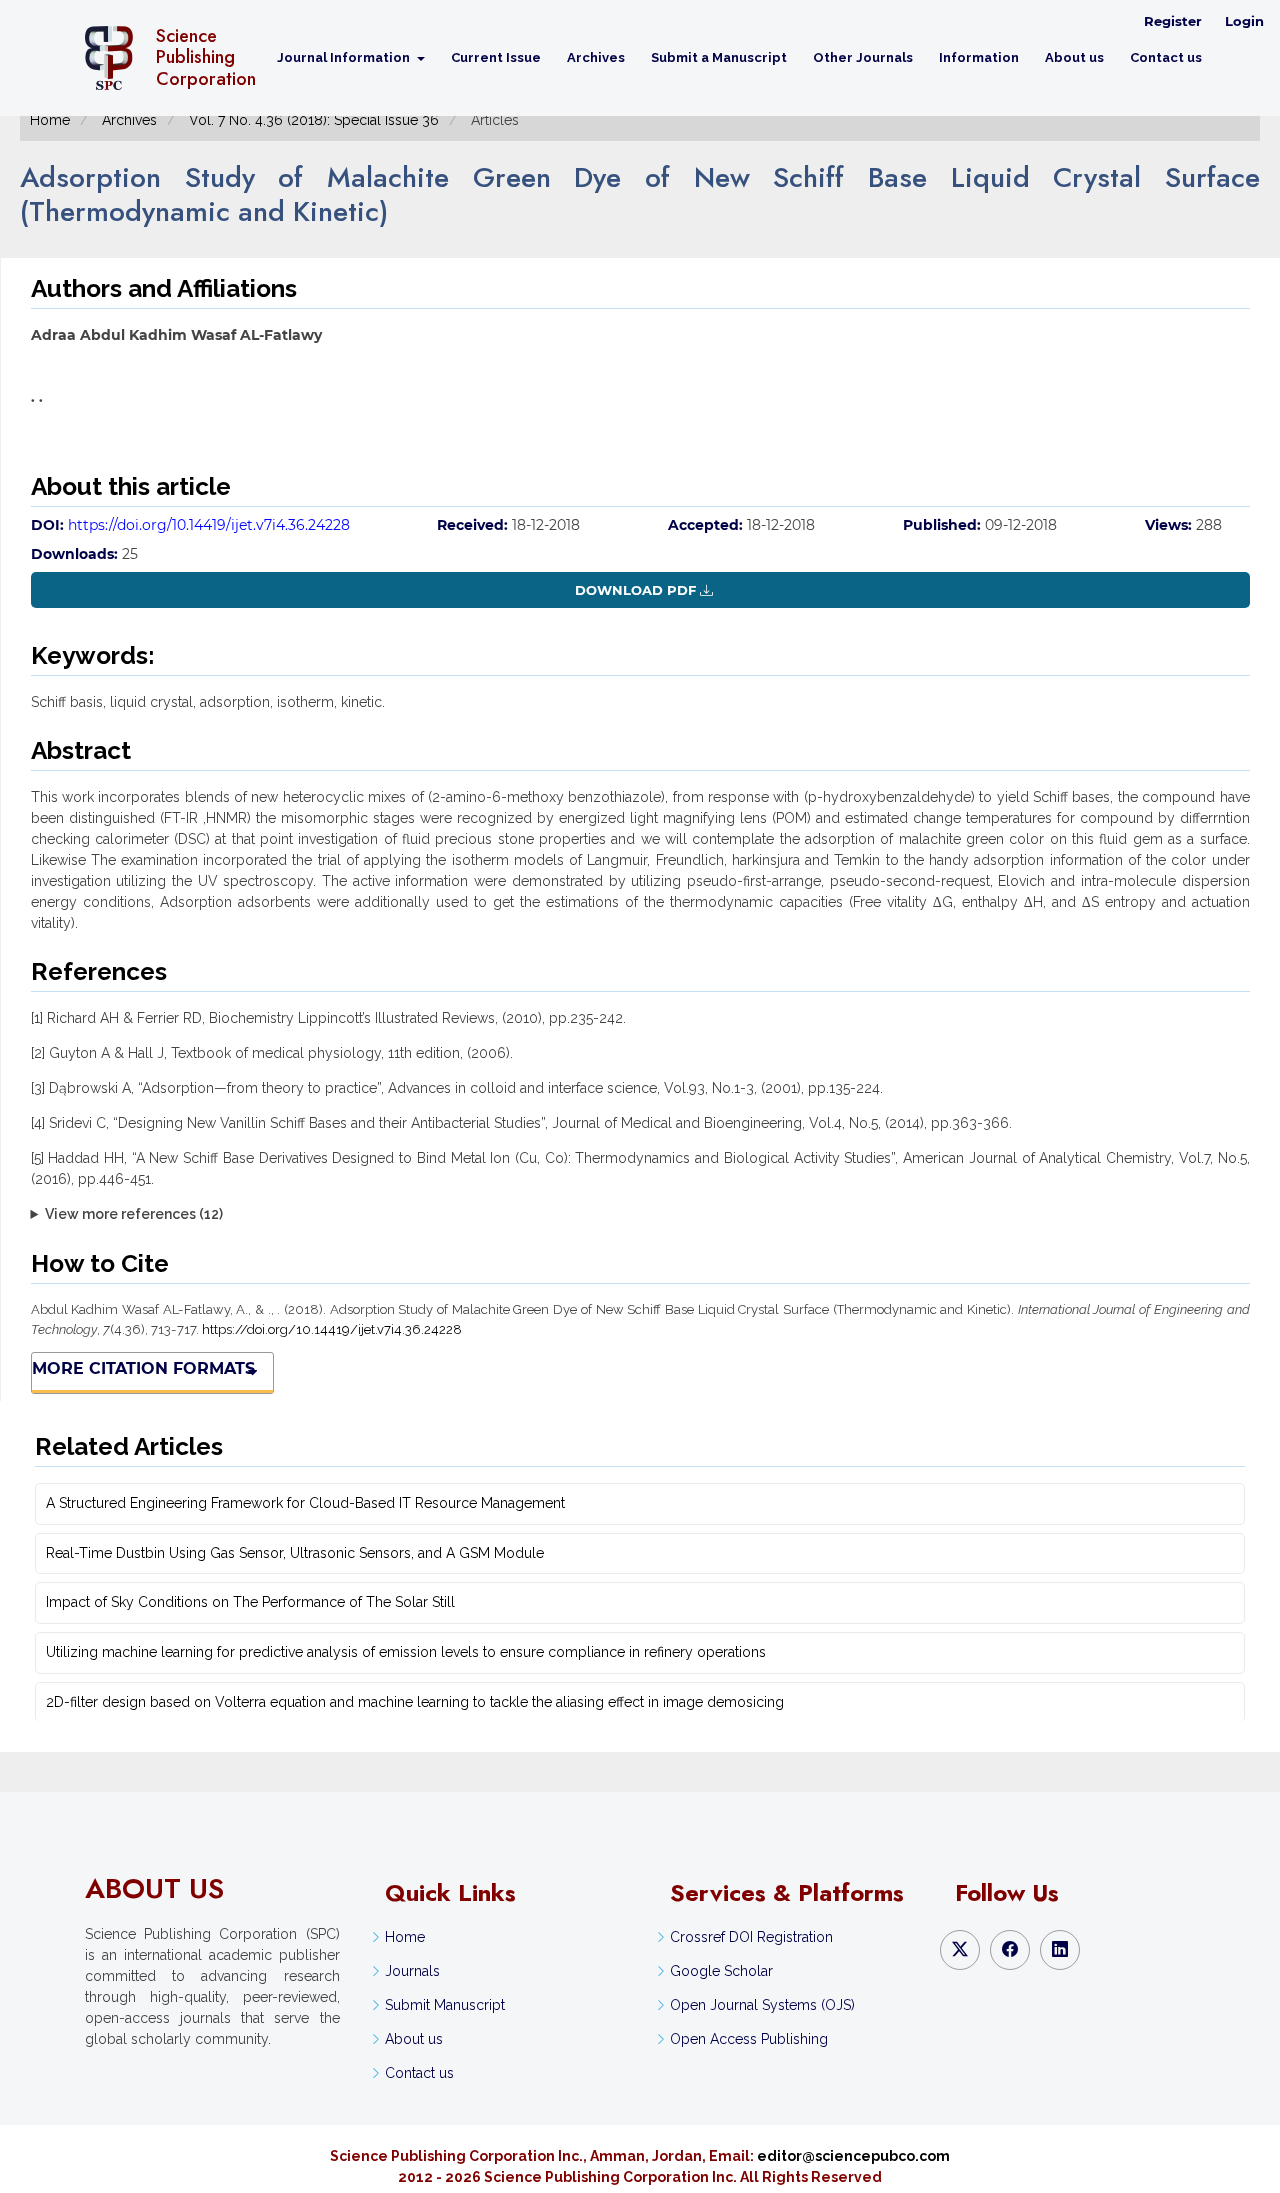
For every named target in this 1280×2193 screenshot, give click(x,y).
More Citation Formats (143, 1368)
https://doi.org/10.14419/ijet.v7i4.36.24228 (209, 525)
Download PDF (635, 590)
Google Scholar (721, 1971)
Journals (412, 1971)
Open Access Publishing (749, 2039)
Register (1173, 21)
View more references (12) (134, 1214)
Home (50, 120)
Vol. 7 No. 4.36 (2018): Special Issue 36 (314, 120)
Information (979, 57)
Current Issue (496, 57)
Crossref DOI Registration (751, 1937)
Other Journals (863, 57)
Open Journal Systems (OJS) (762, 2005)
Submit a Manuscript (719, 57)
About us (1074, 57)
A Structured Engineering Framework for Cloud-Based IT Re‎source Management (305, 1503)
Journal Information (345, 57)
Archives (596, 57)
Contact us (1166, 57)
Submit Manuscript (445, 2005)
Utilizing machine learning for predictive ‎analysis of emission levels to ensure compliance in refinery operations (406, 1652)
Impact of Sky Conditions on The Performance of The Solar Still (250, 1602)
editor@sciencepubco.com (853, 2156)
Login (1244, 21)
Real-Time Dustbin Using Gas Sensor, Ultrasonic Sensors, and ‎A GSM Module (295, 1553)
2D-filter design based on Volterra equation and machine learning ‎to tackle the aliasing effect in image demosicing (415, 1702)
